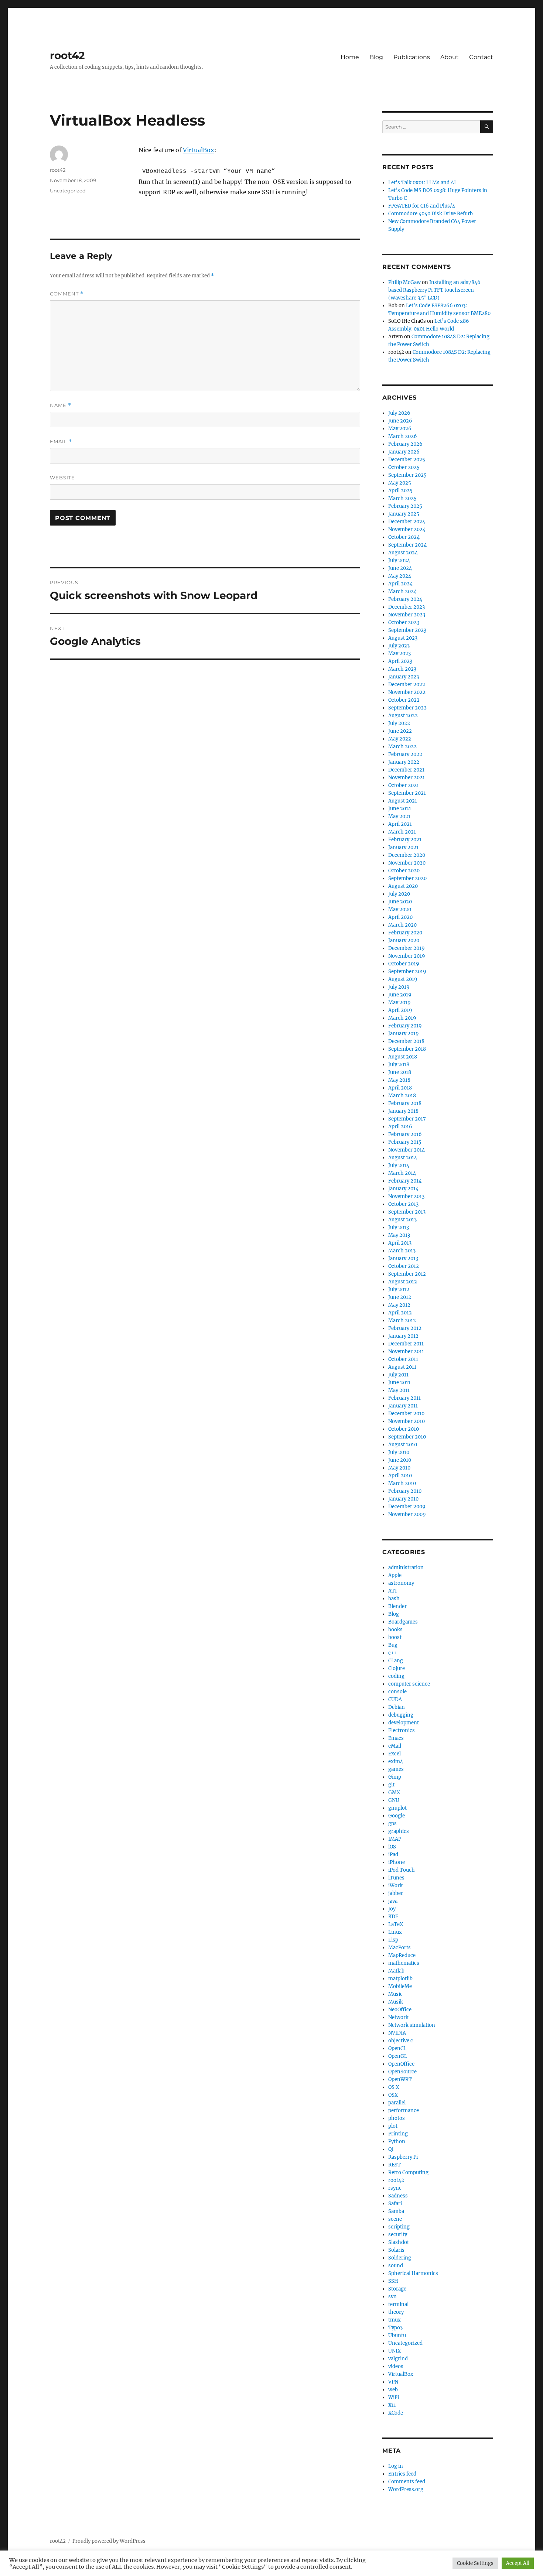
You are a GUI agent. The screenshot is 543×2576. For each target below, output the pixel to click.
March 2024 (402, 591)
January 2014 (403, 1189)
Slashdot (399, 2242)
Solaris (396, 2250)
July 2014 (399, 1165)
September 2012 (407, 1274)
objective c (401, 2041)
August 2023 (403, 638)
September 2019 (407, 971)
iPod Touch (402, 1870)
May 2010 (399, 1468)
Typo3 (395, 2328)
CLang (396, 1661)
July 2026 (399, 413)
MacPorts (399, 1948)
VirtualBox (199, 150)
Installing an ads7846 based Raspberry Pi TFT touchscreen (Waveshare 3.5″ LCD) (434, 290)
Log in (396, 2466)
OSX (393, 2095)
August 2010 (403, 1445)
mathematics (404, 1963)
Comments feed (407, 2482)
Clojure (397, 1668)
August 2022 (403, 716)
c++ (393, 1653)
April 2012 (400, 1313)
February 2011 (404, 1398)
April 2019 (400, 1010)
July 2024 (399, 560)
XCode (396, 2413)
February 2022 (405, 754)
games (396, 1769)
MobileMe (400, 1986)
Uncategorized (68, 191)
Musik (396, 2002)
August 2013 (402, 1220)
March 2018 (402, 1096)
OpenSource (402, 2072)
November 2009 (407, 1514)
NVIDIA (397, 2033)
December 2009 (407, 1507)
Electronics (402, 1730)
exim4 (396, 1761)
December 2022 (407, 685)
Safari (395, 2204)
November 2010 (407, 1421)
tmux (395, 2320)
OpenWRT (400, 2079)
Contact (481, 57)
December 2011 (406, 1344)
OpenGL (398, 2056)
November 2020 (407, 863)
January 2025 (404, 514)
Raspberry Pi (403, 2157)
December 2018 (406, 1041)
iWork (395, 1886)
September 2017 (407, 1119)
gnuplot (397, 1808)
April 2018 (400, 1088)
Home (350, 57)
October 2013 (403, 1204)
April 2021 (400, 824)
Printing (398, 2134)
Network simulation (412, 2025)
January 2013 (403, 1258)
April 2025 (400, 491)
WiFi (394, 2397)
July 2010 (399, 1452)
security (398, 2235)
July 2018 (399, 1065)
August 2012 (403, 1282)
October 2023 (404, 622)
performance (404, 2110)
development (404, 1723)
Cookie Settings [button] (475, 2563)
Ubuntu (397, 2335)
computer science (409, 1684)
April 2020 (400, 917)
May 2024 (400, 576)
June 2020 (400, 902)
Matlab (396, 1971)
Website (62, 478)
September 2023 (407, 630)
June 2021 (400, 809)
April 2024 (400, 584)
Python (397, 2141)
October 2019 (404, 964)
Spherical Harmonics (413, 2273)
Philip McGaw (404, 282)
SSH (393, 2281)
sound (396, 2266)
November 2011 (406, 1352)
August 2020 (403, 886)
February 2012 (405, 1328)
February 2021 (405, 840)
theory (396, 2312)
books (395, 1630)
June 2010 (400, 1460)
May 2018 (399, 1080)
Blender (397, 1606)
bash (394, 1599)
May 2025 (400, 483)
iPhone (397, 1862)
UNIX (395, 2351)
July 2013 (399, 1227)
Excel (395, 1754)
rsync (395, 2188)
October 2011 (403, 1359)
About (450, 57)
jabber (396, 1893)
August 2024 (403, 553)
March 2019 (402, 1018)
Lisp (393, 1940)
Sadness (398, 2196)
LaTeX (396, 1924)
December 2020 (407, 855)
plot (393, 2126)
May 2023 (399, 654)
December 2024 (407, 522)
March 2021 (402, 832)
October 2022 (404, 700)
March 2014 (402, 1173)
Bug (393, 1645)
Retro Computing (408, 2173)
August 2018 (403, 1057)
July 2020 (399, 894)
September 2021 (407, 793)
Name (61, 405)
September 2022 (407, 708)
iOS (392, 1847)
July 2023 (399, 646)
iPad (393, 1855)
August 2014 (403, 1158)
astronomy (401, 1583)
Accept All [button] (518, 2563)
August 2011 (402, 1367)
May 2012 (399, 1305)
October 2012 (404, 1266)
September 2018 (407, 1049)
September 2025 (407, 475)
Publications (412, 57)
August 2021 (403, 801)
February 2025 (405, 506)
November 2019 (407, 956)
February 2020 (405, 933)
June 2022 (400, 731)
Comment (67, 294)
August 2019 (403, 979)
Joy (392, 1909)
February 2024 (405, 599)
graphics (399, 1831)
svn (392, 2297)
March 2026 (403, 436)
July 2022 (399, 723)
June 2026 (400, 421)
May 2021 (399, 816)
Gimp (395, 1777)
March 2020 (402, 925)
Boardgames (403, 1622)
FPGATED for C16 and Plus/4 (422, 206)
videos (396, 2366)
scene (395, 2219)
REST (395, 2165)
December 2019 (407, 948)
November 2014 (407, 1150)
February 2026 (405, 444)
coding (396, 1676)
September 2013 (407, 1212)
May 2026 (400, 429)
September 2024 (407, 545)
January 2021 (403, 847)
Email (61, 442)
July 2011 (398, 1375)
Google (397, 1816)
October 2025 (404, 467)
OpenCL (397, 2048)
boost (395, 1637)
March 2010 (402, 1483)
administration (406, 1568)
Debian (397, 1707)
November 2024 (407, 529)
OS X (394, 2087)
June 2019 (400, 995)
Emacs (396, 1738)
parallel (397, 2103)
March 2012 (402, 1321)
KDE (393, 1917)
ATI (392, 1591)
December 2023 (407, 607)
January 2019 (404, 1034)
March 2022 (402, 747)
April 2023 (400, 661)
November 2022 (407, 692)
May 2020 (400, 909)
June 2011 (399, 1383)
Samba (396, 2211)
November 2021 (407, 778)
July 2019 (399, 987)
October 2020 (404, 871)
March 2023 (402, 669)
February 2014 (405, 1181)
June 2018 (400, 1072)
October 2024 (404, 537)
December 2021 (406, 770)
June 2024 (400, 568)
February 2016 (405, 1134)
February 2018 (405, 1103)
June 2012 (400, 1297)
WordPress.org (406, 2489)
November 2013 (406, 1196)
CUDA (395, 1699)
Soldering (400, 2258)
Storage (397, 2289)
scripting (399, 2227)
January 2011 (403, 1406)
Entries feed (402, 2474)
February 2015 (405, 1142)
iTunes (396, 1878)
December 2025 (407, 460)
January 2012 (403, 1336)
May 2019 (399, 1003)
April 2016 (400, 1127)
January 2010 (403, 1499)
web (393, 2390)
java (393, 1901)
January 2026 (404, 452)
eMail (395, 1746)
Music (395, 1994)
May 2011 (399, 1390)
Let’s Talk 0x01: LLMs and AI (422, 183)
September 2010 (407, 1437)
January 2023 (404, 677)
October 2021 (404, 785)
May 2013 (399, 1235)
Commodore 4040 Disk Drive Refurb (431, 214)
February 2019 (405, 1026)
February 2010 (405, 1491)
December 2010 (406, 1414)
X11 (392, 2405)
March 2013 (402, 1251)
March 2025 (402, 498)
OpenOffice (401, 2064)
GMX (394, 1792)
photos (397, 2118)
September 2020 (407, 878)
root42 (67, 55)
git (391, 1785)
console (397, 1692)
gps (392, 1824)
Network (398, 2017)
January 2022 (404, 762)
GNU (394, 1800)
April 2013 (400, 1243)
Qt (391, 2149)
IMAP (395, 1839)
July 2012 (399, 1289)
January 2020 (404, 940)
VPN (393, 2382)
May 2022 (400, 739)
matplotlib (400, 1979)
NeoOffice (400, 2010)
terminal (398, 2304)
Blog (376, 57)
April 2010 (400, 1476)
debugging (401, 1715)
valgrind (398, 2359)
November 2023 (407, 615)
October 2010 (404, 1429)
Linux (395, 1932)
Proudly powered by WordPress (109, 2541)
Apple (395, 1575)
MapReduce (402, 1955)
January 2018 (403, 1111)
